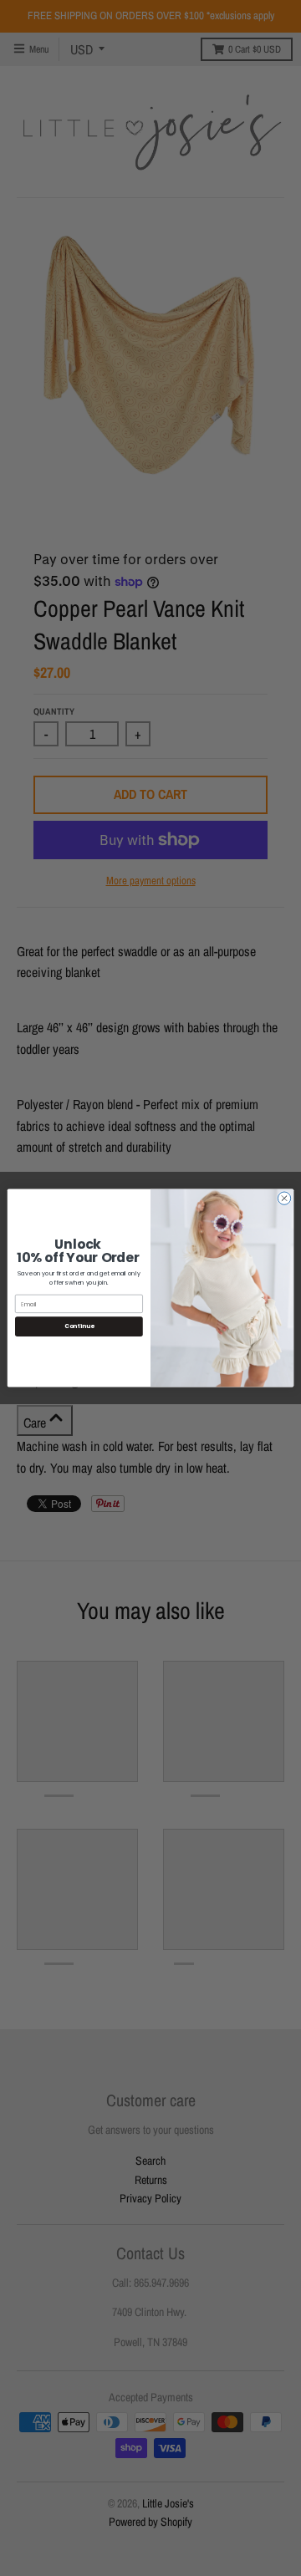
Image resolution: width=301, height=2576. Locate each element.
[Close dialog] (284, 1198)
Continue (79, 1326)
